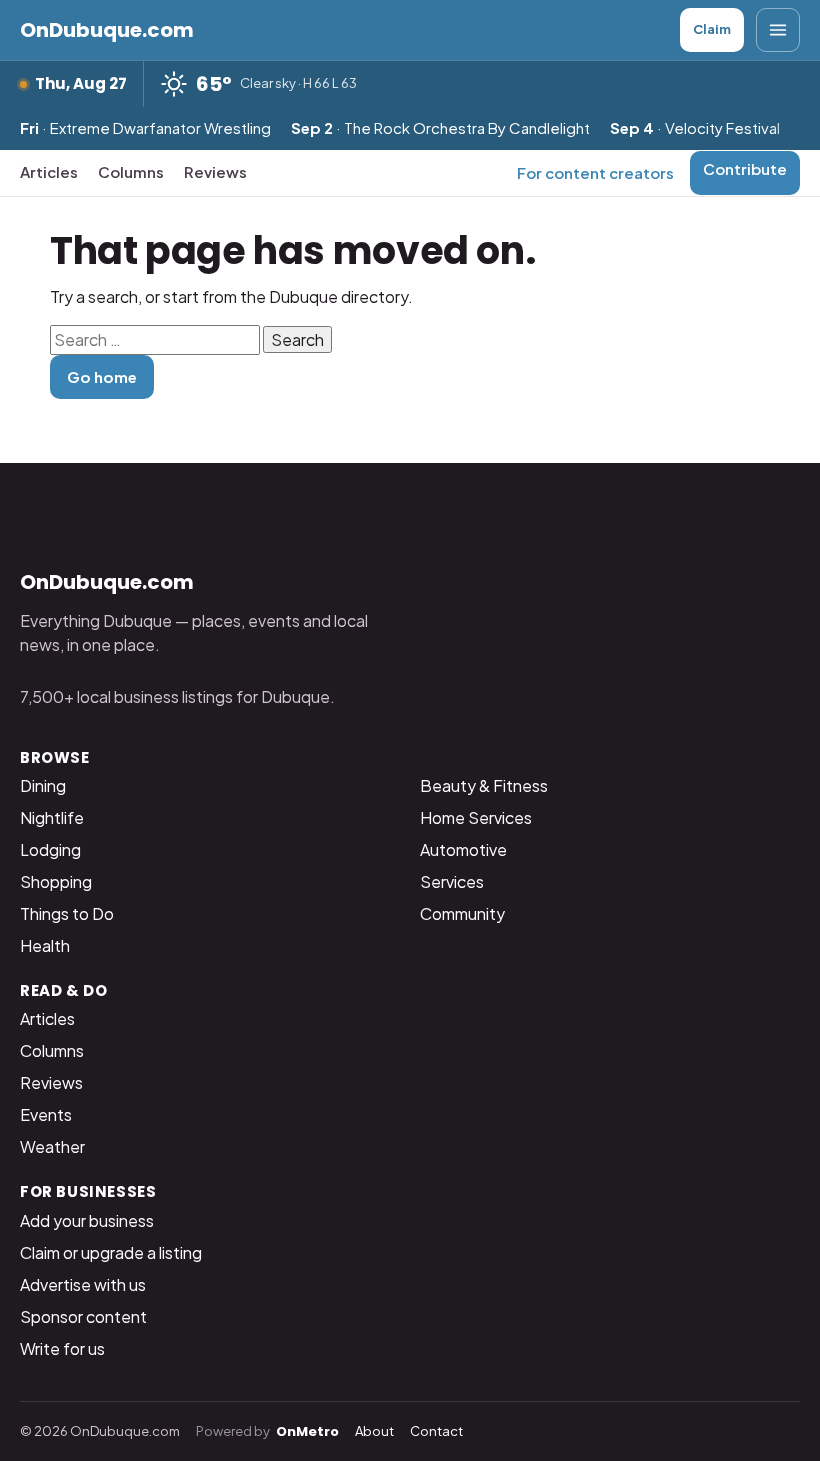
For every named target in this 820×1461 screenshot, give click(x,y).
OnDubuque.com (107, 30)
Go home (102, 376)
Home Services (476, 817)
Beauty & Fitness (484, 785)
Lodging (50, 849)
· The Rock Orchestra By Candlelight (440, 127)
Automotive (463, 849)
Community (462, 913)
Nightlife (52, 817)
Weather (52, 1146)
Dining (43, 785)
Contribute (745, 168)
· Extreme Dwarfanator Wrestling (145, 127)
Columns (131, 171)
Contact (436, 1431)
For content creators (595, 172)
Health (45, 945)
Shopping (56, 881)
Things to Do (67, 913)
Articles (49, 171)
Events (46, 1114)
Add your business (87, 1220)
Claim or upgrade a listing (111, 1252)
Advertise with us (83, 1284)
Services (452, 881)
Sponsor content (83, 1316)
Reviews (215, 171)
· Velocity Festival (695, 127)
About (374, 1431)
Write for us (62, 1348)
